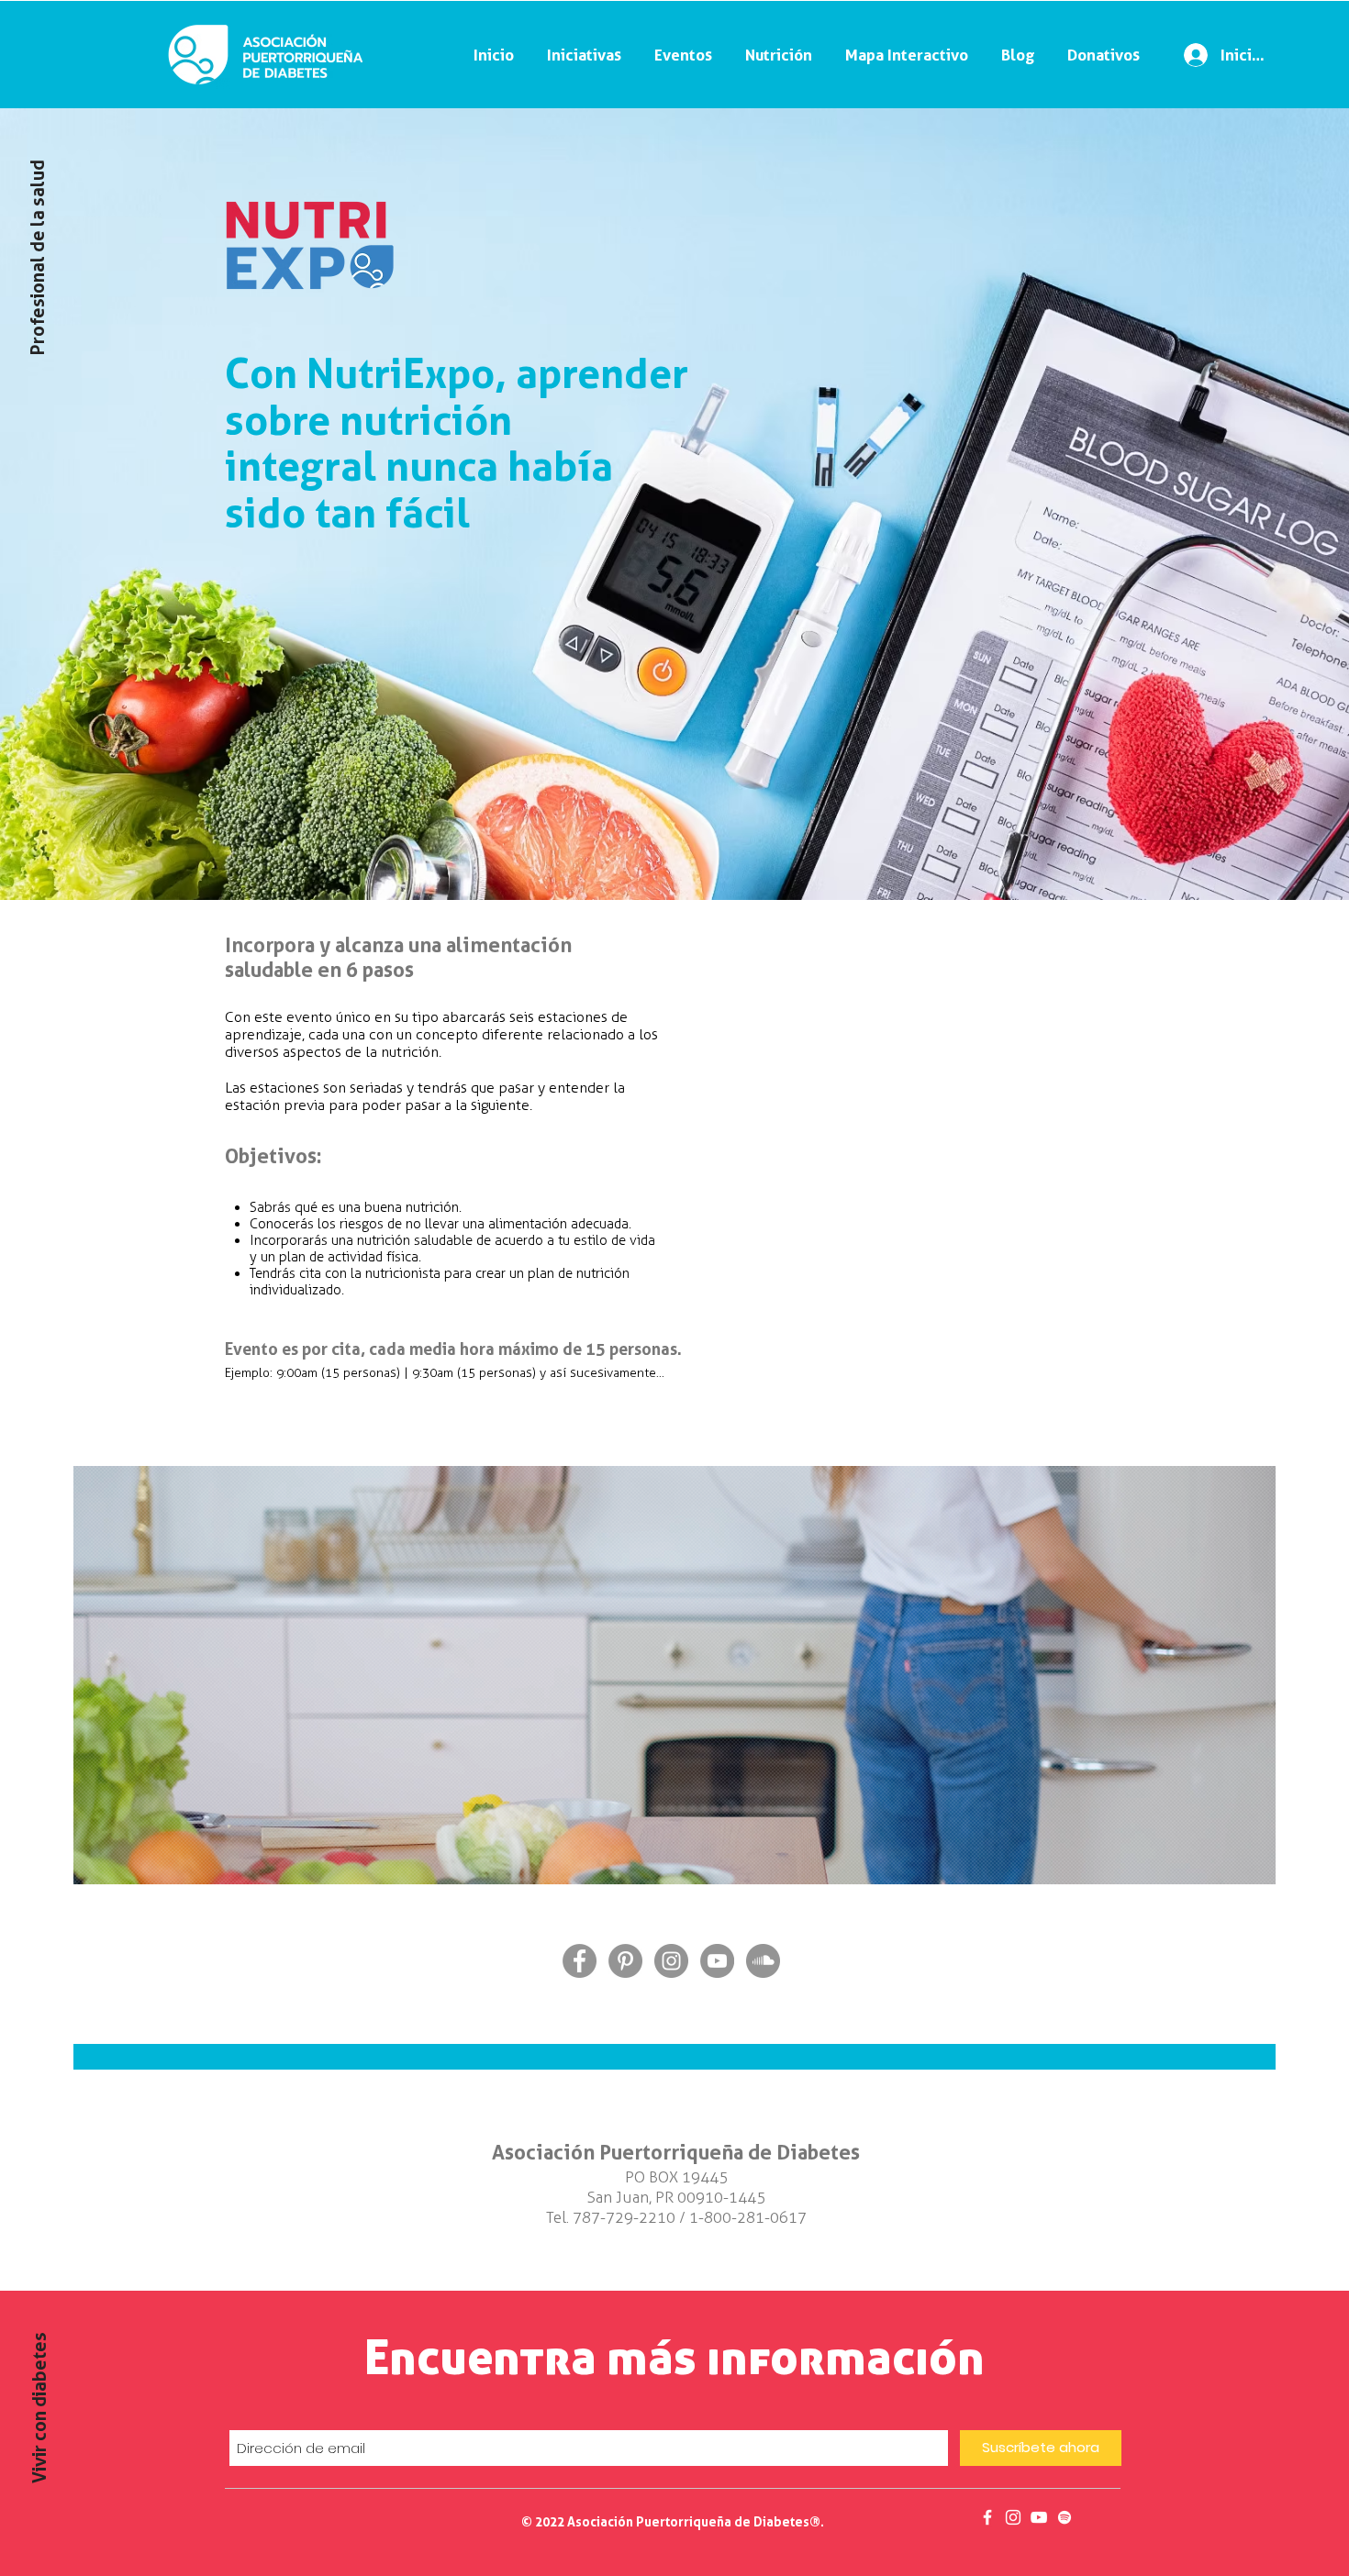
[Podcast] (1065, 2517)
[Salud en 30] (1039, 2517)
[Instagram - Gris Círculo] (671, 1961)
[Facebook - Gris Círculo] (580, 1961)
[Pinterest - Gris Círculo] (625, 1961)
